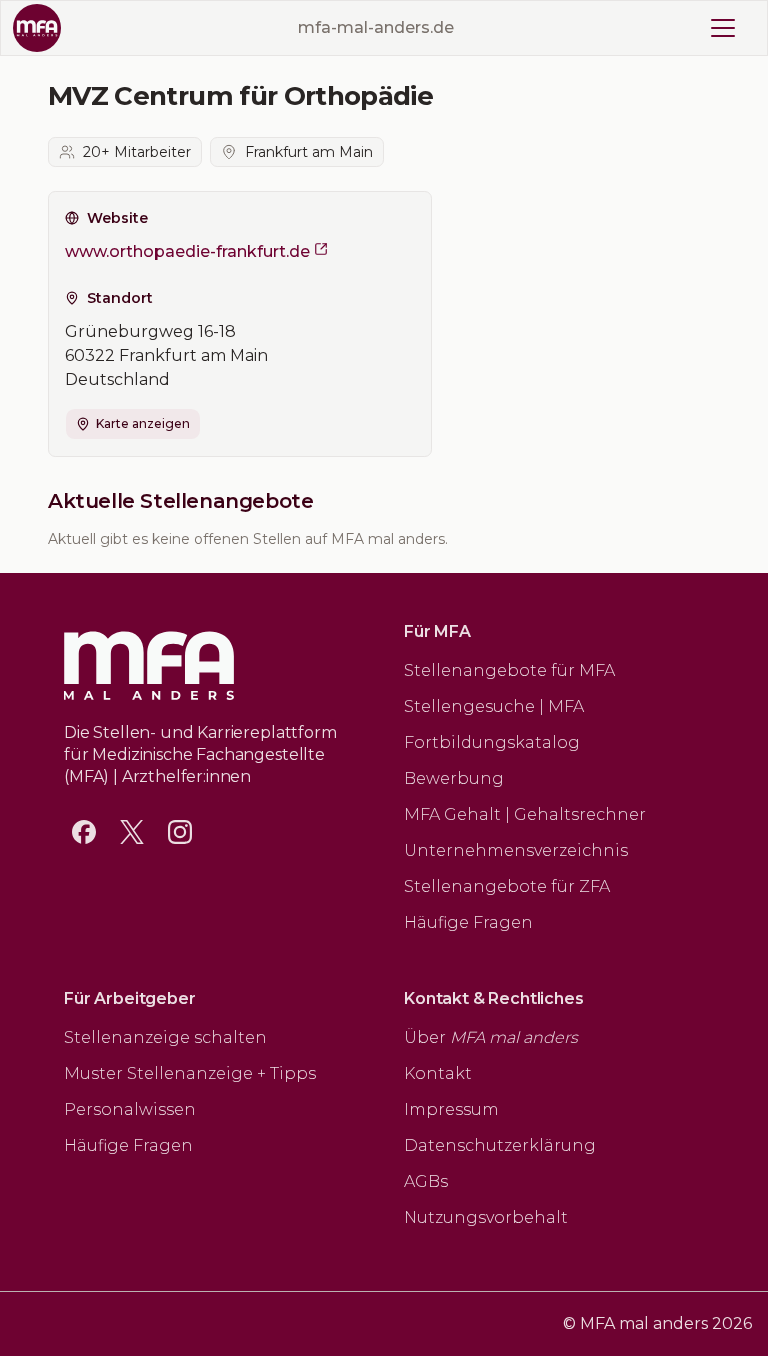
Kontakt (438, 1073)
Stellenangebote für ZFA (507, 886)
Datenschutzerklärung (500, 1145)
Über (491, 1037)
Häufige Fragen (468, 922)
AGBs (426, 1181)
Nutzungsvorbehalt (486, 1217)
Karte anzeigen (143, 423)
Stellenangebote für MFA (509, 670)
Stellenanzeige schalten (165, 1037)
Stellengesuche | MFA (494, 706)
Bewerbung (454, 778)
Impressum (451, 1109)
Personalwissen (130, 1109)
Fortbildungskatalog (492, 742)
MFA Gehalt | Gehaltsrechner (525, 814)
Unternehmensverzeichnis (516, 850)
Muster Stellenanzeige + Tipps (190, 1073)
